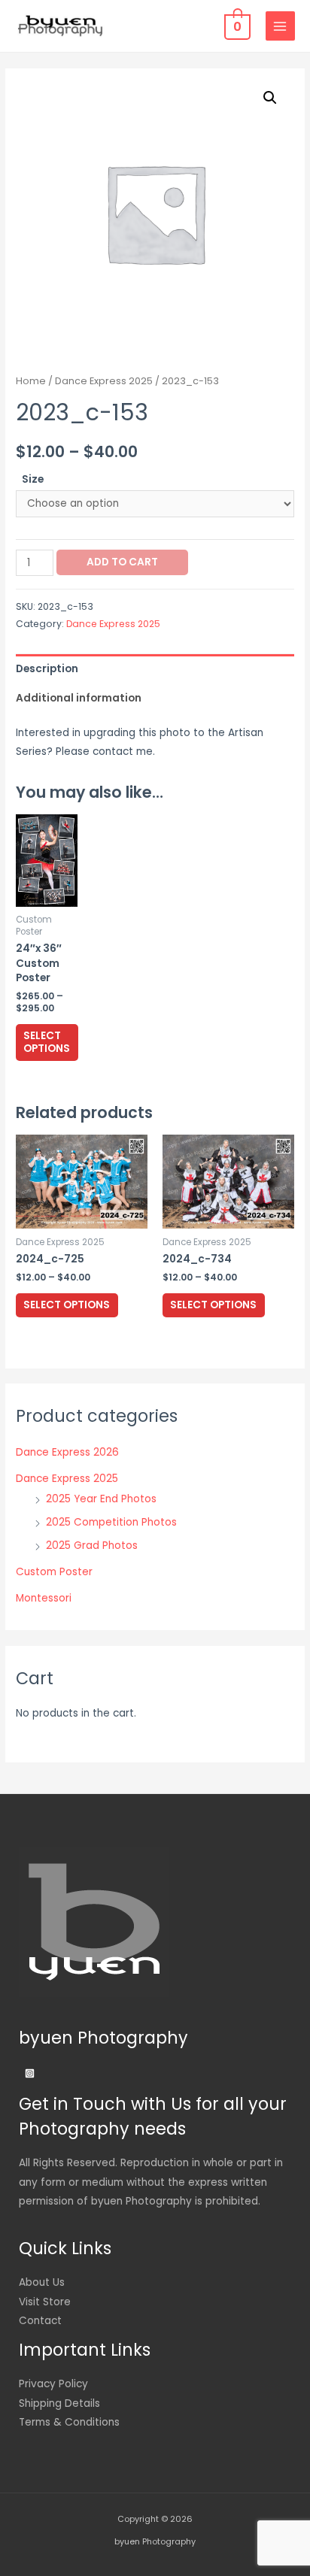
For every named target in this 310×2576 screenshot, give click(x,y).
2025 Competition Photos (111, 1522)
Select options (47, 1043)
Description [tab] (47, 669)
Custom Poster (54, 1572)
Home (31, 381)
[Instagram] (30, 2073)
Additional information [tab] (79, 698)
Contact (40, 2321)
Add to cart (122, 562)
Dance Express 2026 (67, 1452)
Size (33, 479)
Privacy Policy (53, 2384)
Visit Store (45, 2302)
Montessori (44, 1598)
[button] (270, 98)
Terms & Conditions (69, 2422)
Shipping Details (59, 2403)
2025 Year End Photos (101, 1499)
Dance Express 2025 (104, 381)
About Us (42, 2282)
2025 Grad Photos (92, 1546)
